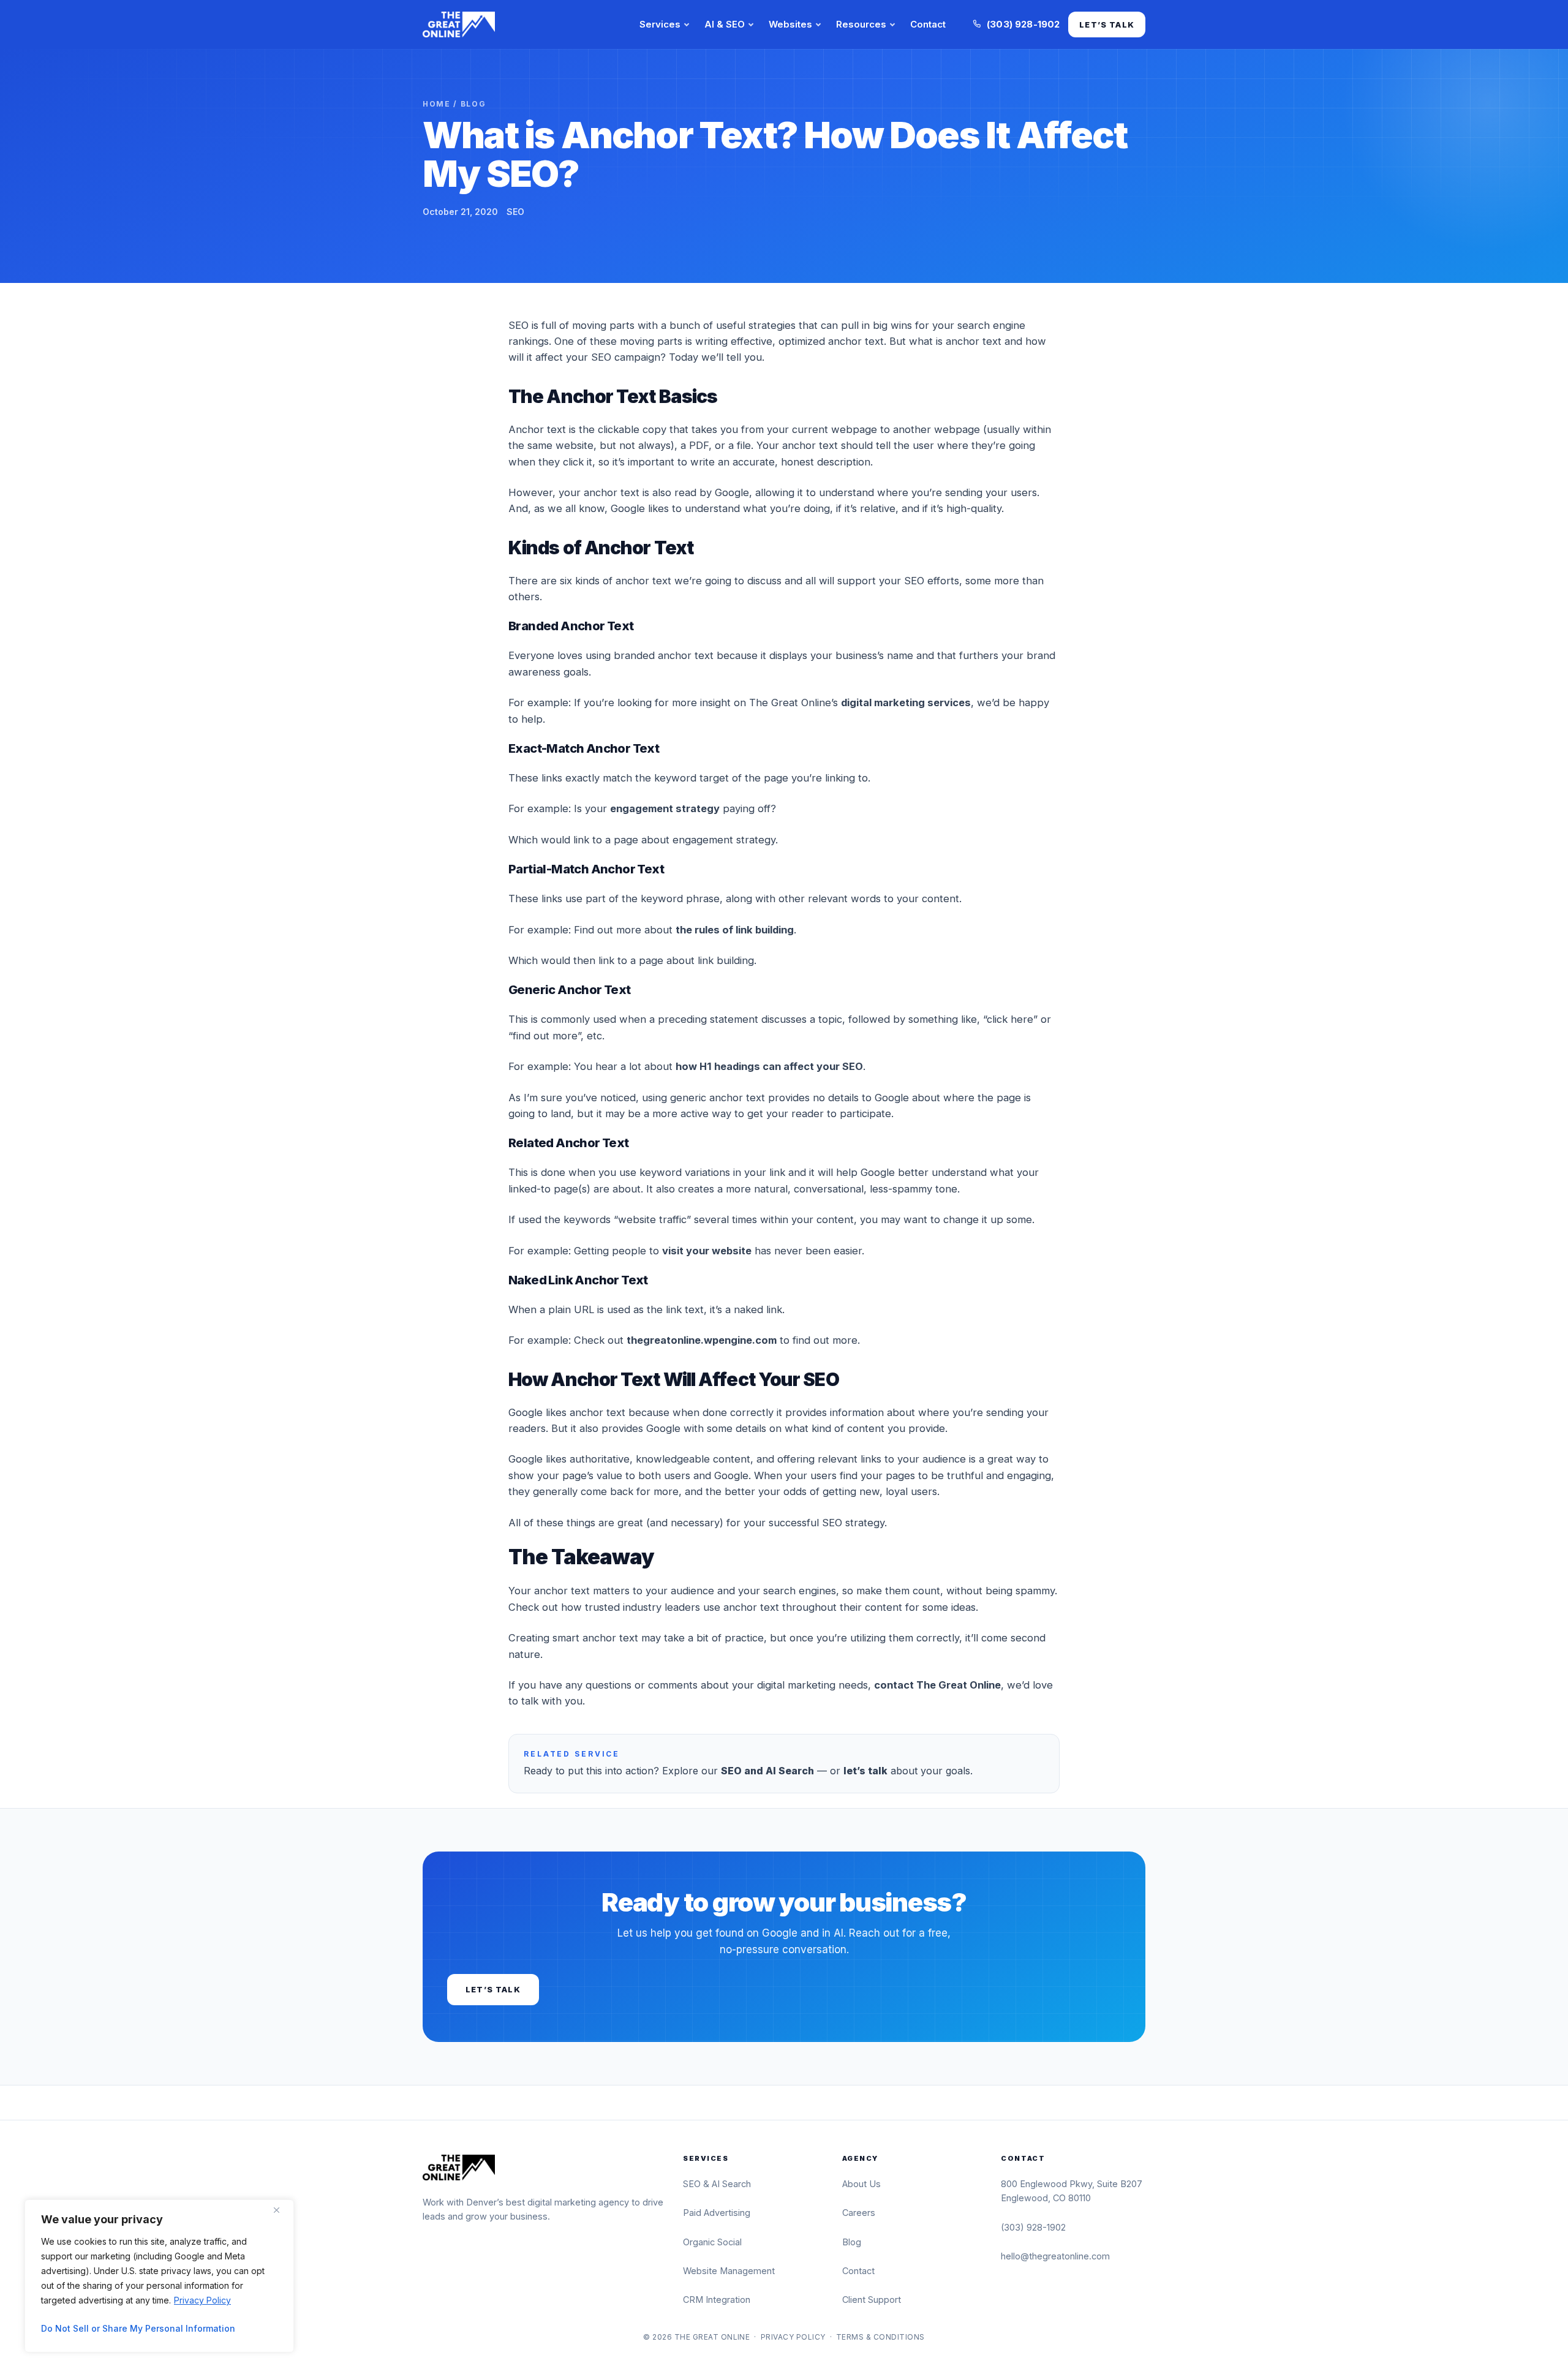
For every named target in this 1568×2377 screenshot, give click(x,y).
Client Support (872, 2300)
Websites (790, 24)
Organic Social (712, 2242)
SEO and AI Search (767, 1771)
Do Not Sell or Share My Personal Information (138, 2328)
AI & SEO (725, 24)
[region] (159, 2276)
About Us (861, 2184)
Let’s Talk (1107, 24)
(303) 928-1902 (1033, 2227)
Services (660, 24)
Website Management (729, 2271)
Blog (473, 104)
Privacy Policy (202, 2300)
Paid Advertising (717, 2213)
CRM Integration (717, 2300)
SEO (515, 212)
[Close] (281, 2210)
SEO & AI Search (717, 2184)
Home (437, 104)
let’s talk (865, 1771)
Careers (859, 2213)
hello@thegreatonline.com (1055, 2256)
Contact (928, 24)
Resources (861, 24)
